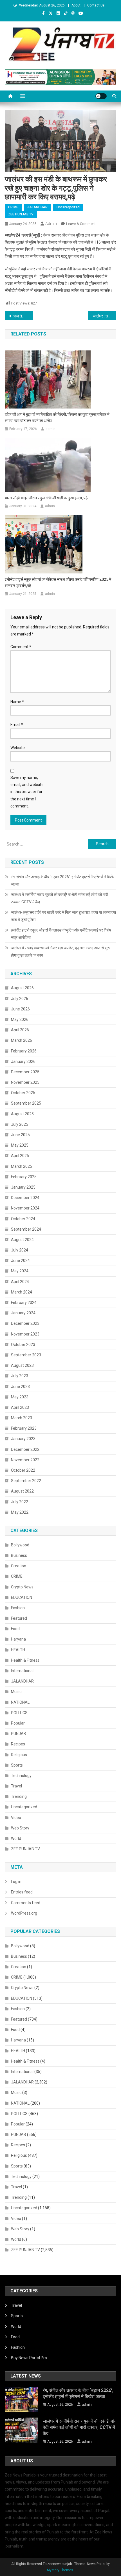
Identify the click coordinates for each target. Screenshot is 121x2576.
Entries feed (22, 1892)
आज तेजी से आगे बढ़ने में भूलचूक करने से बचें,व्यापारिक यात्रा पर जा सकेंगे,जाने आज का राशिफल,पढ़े (23, 316)
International (22, 1671)
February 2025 (24, 1177)
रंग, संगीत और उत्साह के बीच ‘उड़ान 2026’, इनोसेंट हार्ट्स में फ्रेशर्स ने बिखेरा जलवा (63, 880)
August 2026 (22, 988)
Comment (21, 647)
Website (18, 748)
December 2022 (25, 1449)
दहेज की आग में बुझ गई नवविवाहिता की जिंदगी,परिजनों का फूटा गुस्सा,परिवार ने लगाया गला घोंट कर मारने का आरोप (57, 418)
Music (16, 1692)
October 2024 (23, 1219)
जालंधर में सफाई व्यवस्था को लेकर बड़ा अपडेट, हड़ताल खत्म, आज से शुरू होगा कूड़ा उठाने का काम (60, 952)
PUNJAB (19, 1734)
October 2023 (23, 1345)
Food (15, 1629)
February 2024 (24, 1303)
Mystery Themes (60, 2570)
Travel (16, 1786)
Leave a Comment (81, 224)
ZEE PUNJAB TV (21, 214)
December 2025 (25, 1072)
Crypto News (22, 1587)
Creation (19, 1566)
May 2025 (20, 1145)
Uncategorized (68, 207)
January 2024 (23, 1313)
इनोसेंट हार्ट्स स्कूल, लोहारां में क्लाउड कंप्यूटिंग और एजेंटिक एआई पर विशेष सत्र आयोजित (61, 934)
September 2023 (26, 1355)
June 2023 (20, 1387)
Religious (19, 1755)
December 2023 (25, 1323)
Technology (21, 1776)
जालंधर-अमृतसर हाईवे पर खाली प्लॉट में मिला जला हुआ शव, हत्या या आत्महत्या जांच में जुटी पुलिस (63, 916)
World (16, 1838)
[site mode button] (101, 96)
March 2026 (22, 1040)
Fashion (18, 1608)
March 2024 (22, 1292)
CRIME (13, 207)
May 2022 (20, 1512)
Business (19, 1555)
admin (51, 224)
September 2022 (26, 1481)
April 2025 (20, 1156)
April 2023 (20, 1407)
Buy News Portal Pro (29, 2358)
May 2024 (20, 1271)
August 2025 (22, 1114)
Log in (16, 1882)
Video (16, 1818)
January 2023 (23, 1439)
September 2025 (26, 1103)
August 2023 (22, 1365)
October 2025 (23, 1093)
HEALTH (18, 1650)
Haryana (18, 1639)
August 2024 (22, 1240)
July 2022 (20, 1502)
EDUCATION (22, 1597)
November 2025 (25, 1082)
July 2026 (20, 999)
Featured (19, 1618)
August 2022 (22, 1491)
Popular (18, 1723)
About (76, 5)
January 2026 (23, 1061)
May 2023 (20, 1397)
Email (17, 725)
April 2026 (20, 1030)
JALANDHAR (37, 207)
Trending (19, 1796)
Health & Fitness (25, 1660)
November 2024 (25, 1208)
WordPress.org (24, 1913)
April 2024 (20, 1282)
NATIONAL (20, 1702)
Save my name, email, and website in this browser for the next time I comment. (27, 792)
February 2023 (24, 1428)
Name (17, 702)
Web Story (20, 1828)
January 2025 (23, 1187)
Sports (17, 1765)
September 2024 (26, 1229)
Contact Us (96, 5)
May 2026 (20, 1019)
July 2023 (20, 1376)
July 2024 (20, 1250)
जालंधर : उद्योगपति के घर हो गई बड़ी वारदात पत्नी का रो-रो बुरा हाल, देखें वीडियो (105, 316)
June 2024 (20, 1261)
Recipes (18, 1744)
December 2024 (25, 1198)
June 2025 (20, 1135)
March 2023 (22, 1418)
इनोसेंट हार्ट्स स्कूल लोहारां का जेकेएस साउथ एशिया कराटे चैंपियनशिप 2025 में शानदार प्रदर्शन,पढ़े (58, 582)
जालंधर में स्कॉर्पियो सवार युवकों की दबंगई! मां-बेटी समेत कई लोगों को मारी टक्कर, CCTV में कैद (60, 898)
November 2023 (25, 1334)
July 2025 (20, 1124)
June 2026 (20, 1009)
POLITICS (19, 1713)
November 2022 (25, 1460)
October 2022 (23, 1470)
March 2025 (22, 1166)
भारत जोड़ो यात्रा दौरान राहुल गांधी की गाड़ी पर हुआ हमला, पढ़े (46, 498)
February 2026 (24, 1051)
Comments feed (26, 1903)
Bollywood (20, 1545)
